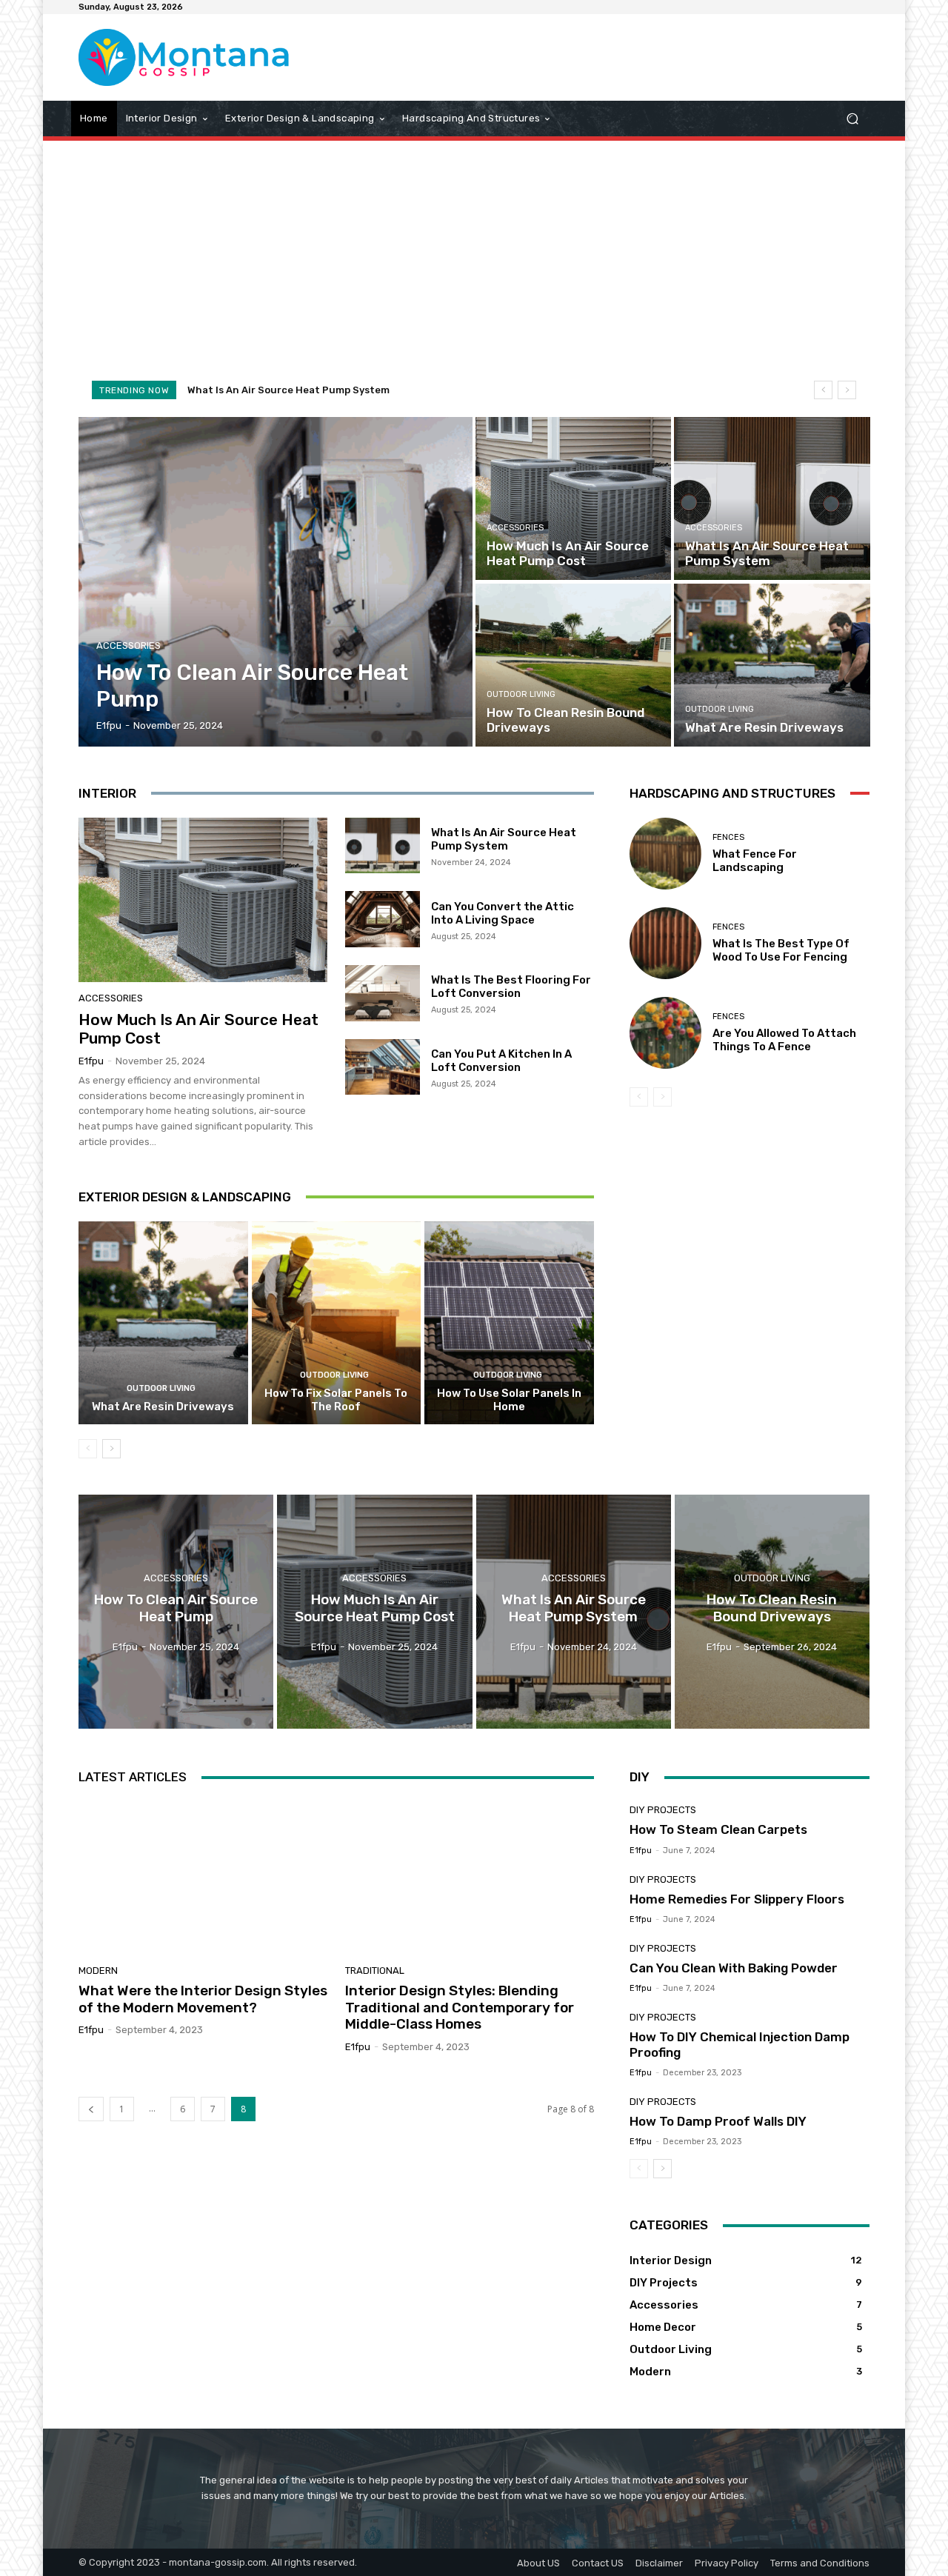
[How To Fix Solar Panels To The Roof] (337, 1323)
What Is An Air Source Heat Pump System (504, 839)
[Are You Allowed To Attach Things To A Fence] (665, 1033)
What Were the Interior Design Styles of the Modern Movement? (203, 1999)
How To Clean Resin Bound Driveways (278, 390)
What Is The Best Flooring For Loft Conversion (511, 987)
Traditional (375, 1971)
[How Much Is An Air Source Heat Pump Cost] (573, 498)
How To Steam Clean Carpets (718, 1829)
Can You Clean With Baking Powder (734, 1968)
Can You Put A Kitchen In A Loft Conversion (501, 1061)
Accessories (128, 645)
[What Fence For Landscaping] (665, 854)
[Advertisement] (474, 259)
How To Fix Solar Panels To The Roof (336, 1400)
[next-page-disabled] (662, 1097)
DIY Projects (663, 1810)
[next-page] (111, 1449)
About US (538, 2563)
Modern (98, 1971)
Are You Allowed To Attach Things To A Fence (784, 1040)
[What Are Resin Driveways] (772, 665)
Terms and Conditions (820, 2563)
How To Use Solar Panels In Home (509, 1400)
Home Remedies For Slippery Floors (737, 1899)
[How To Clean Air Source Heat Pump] (276, 582)
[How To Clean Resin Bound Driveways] (573, 665)
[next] (847, 390)
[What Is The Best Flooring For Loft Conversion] (383, 993)
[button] (852, 118)
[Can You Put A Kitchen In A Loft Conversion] (383, 1067)
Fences (728, 837)
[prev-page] (88, 1449)
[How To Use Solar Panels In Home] (509, 1323)
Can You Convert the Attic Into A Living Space (503, 913)
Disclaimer (659, 2563)
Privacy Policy (727, 2563)
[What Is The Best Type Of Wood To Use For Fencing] (665, 943)
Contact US (598, 2563)
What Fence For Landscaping (755, 861)
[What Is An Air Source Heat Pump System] (772, 498)
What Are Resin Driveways (163, 1407)
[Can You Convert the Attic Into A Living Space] (383, 919)
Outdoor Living (521, 694)
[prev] (823, 390)
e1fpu (91, 1061)
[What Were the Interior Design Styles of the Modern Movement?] (203, 1876)
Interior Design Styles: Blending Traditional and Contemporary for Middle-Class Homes (460, 2008)
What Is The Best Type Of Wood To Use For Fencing (781, 950)
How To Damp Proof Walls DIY (718, 2121)
